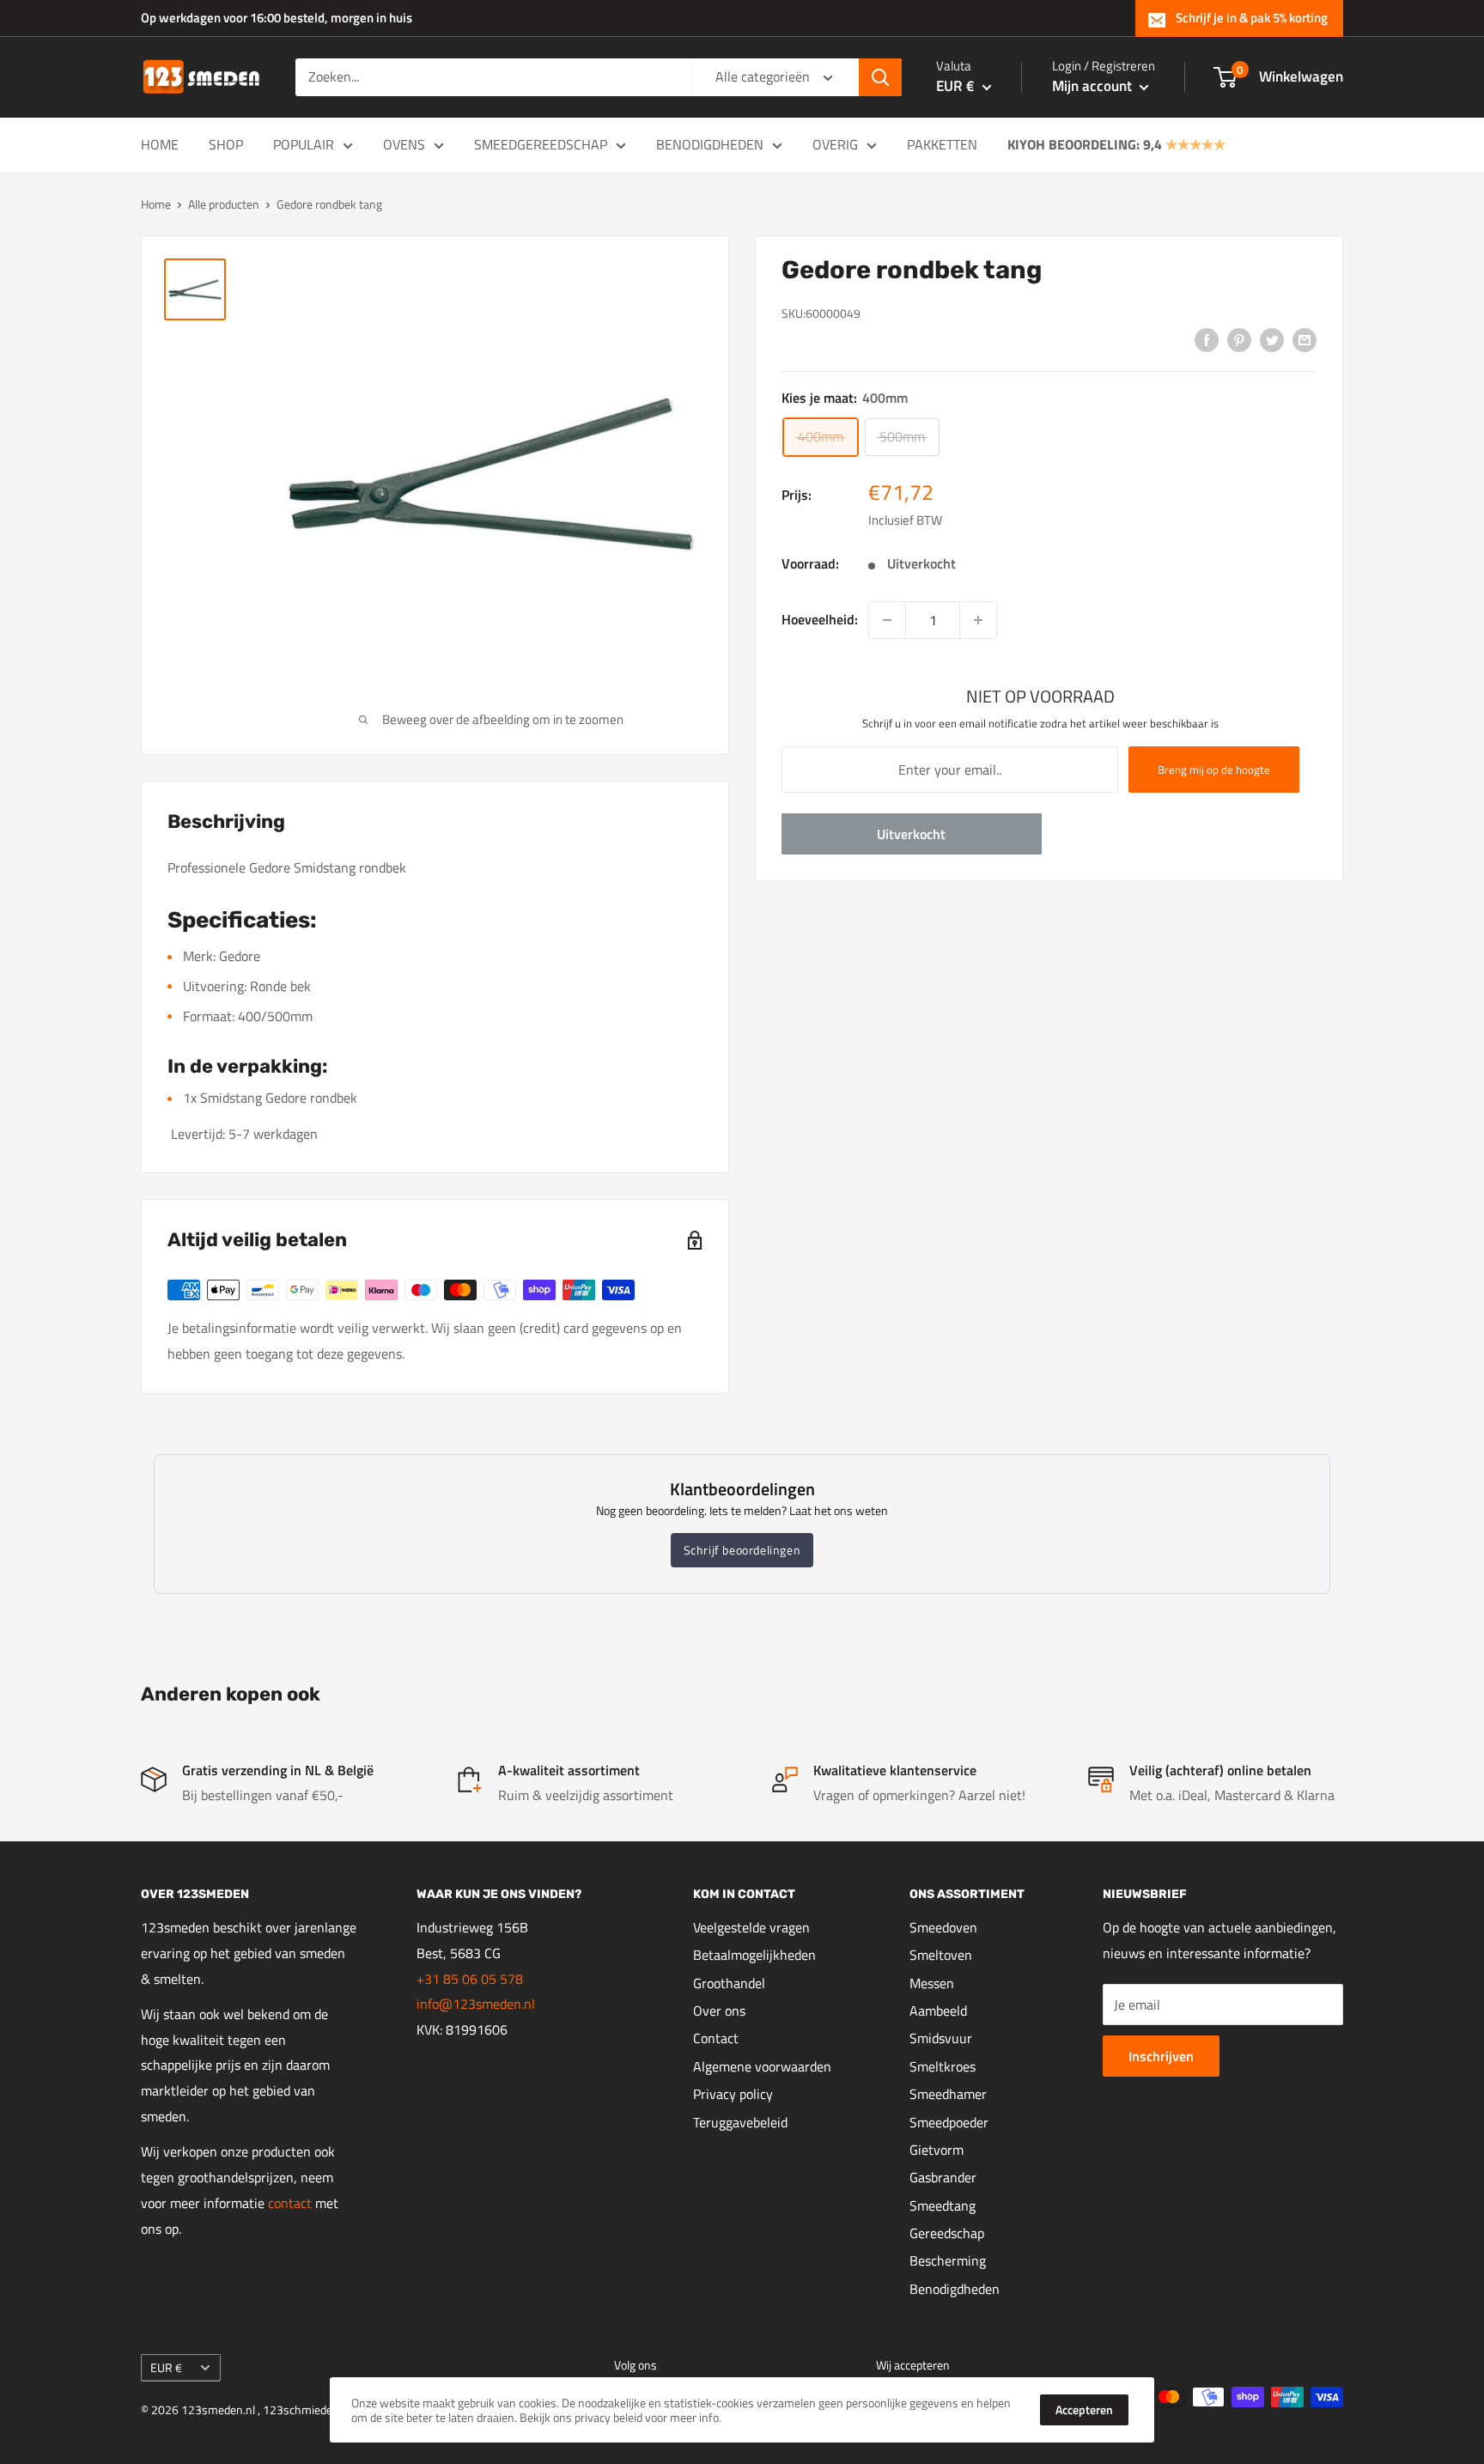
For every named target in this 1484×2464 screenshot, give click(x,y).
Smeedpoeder (949, 2122)
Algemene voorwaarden (762, 2066)
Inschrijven (1161, 2056)
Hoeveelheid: (820, 619)
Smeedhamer (948, 2094)
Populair (304, 144)
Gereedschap (947, 2233)
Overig (835, 144)
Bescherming (948, 2260)
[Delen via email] (1305, 339)
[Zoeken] (880, 77)
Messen (932, 1983)
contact (292, 2203)
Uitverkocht (911, 834)
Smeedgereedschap (541, 144)
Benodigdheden (710, 144)
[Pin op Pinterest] (1239, 339)
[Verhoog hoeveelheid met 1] (978, 620)
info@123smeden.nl (476, 2004)
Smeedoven (943, 1927)
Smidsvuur (941, 2038)
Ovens (404, 144)
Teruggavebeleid (740, 2122)
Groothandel (729, 1983)
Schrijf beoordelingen (742, 1550)
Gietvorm (937, 2150)
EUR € (166, 2368)
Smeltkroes (943, 2066)
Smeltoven (941, 1955)
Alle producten (224, 204)
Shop (226, 144)
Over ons (719, 2011)
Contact (716, 2038)
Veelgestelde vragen (751, 1927)
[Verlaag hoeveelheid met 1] (887, 620)
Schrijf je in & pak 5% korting (1252, 18)
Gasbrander (943, 2177)
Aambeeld (938, 2011)
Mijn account (1094, 86)
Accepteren (1084, 2409)
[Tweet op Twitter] (1272, 339)
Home (160, 144)
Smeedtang (943, 2205)
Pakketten (942, 144)
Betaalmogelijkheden (754, 1955)
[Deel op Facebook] (1207, 339)
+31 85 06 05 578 (470, 1979)
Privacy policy (733, 2094)
